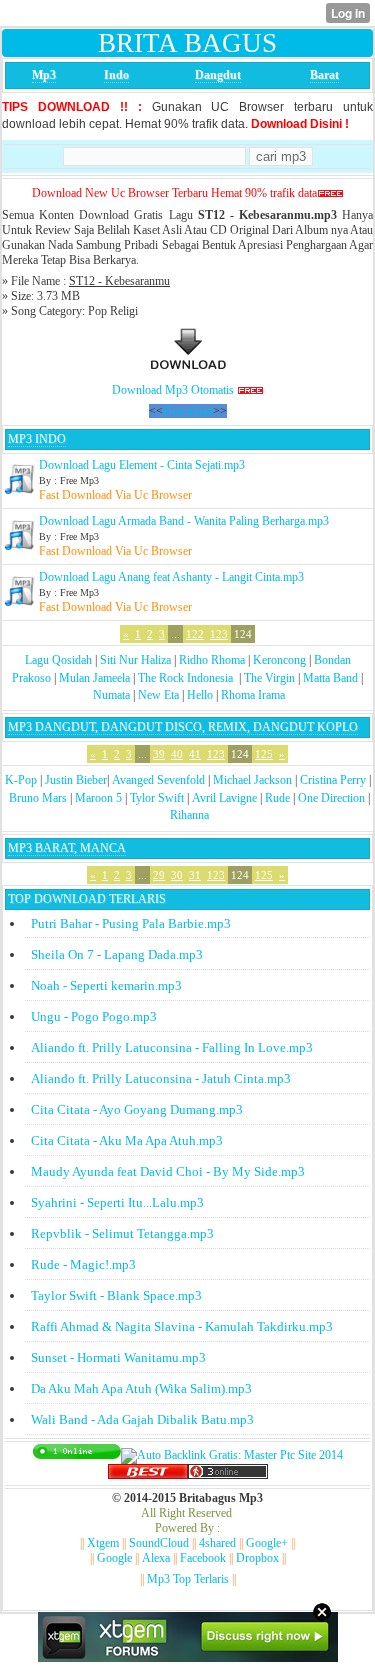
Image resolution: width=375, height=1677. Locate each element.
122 (195, 634)
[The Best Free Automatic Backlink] (148, 1475)
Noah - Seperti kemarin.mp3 (106, 985)
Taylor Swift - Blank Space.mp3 (116, 1295)
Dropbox (257, 1558)
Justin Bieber (76, 780)
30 (177, 875)
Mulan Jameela (94, 678)
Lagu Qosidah (58, 660)
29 (159, 875)
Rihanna (189, 815)
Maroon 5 (98, 798)
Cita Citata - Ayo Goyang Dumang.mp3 (137, 1109)
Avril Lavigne (224, 798)
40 (177, 754)
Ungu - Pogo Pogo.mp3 (94, 1016)
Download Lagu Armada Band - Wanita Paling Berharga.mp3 (184, 521)
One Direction (331, 798)
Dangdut (218, 75)
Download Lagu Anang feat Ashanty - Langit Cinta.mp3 (171, 577)
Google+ (267, 1543)
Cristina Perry (333, 780)
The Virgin (269, 678)
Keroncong (279, 660)
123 (219, 634)
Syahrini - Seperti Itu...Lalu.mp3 (117, 1202)
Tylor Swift (157, 798)
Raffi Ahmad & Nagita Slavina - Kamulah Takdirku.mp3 (182, 1326)
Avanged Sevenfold (158, 780)
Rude (277, 798)
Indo (116, 75)
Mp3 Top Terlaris (188, 1579)
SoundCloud (159, 1543)
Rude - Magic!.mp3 (83, 1264)
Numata (111, 695)
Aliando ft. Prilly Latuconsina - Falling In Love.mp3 (172, 1047)
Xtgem (103, 1543)
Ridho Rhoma (212, 660)
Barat (324, 75)
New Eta (158, 695)
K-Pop (21, 780)
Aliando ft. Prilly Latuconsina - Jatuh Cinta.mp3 (161, 1078)
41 (195, 754)
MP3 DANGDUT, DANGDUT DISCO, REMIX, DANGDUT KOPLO (183, 727)
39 (159, 754)
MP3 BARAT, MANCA (67, 848)
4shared (217, 1543)
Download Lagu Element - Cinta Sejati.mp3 (142, 465)
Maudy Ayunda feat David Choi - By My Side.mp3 (168, 1171)
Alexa (156, 1558)
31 (195, 875)
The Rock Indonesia (187, 678)
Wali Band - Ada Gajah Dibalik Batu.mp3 (142, 1419)
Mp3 (44, 75)
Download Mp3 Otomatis (173, 390)
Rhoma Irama (253, 695)
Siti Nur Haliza (135, 660)
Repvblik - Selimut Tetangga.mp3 (122, 1233)
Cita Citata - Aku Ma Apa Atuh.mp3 (127, 1140)
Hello (200, 695)
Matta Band (330, 678)
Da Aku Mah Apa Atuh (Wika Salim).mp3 (141, 1388)
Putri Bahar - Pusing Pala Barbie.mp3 (131, 923)
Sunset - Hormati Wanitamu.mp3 (118, 1357)
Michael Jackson (252, 780)
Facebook (203, 1558)
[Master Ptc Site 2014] (232, 1455)
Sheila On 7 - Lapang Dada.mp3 (117, 954)
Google (114, 1558)
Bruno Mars (38, 798)
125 (264, 754)
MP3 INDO (37, 439)
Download (188, 411)
